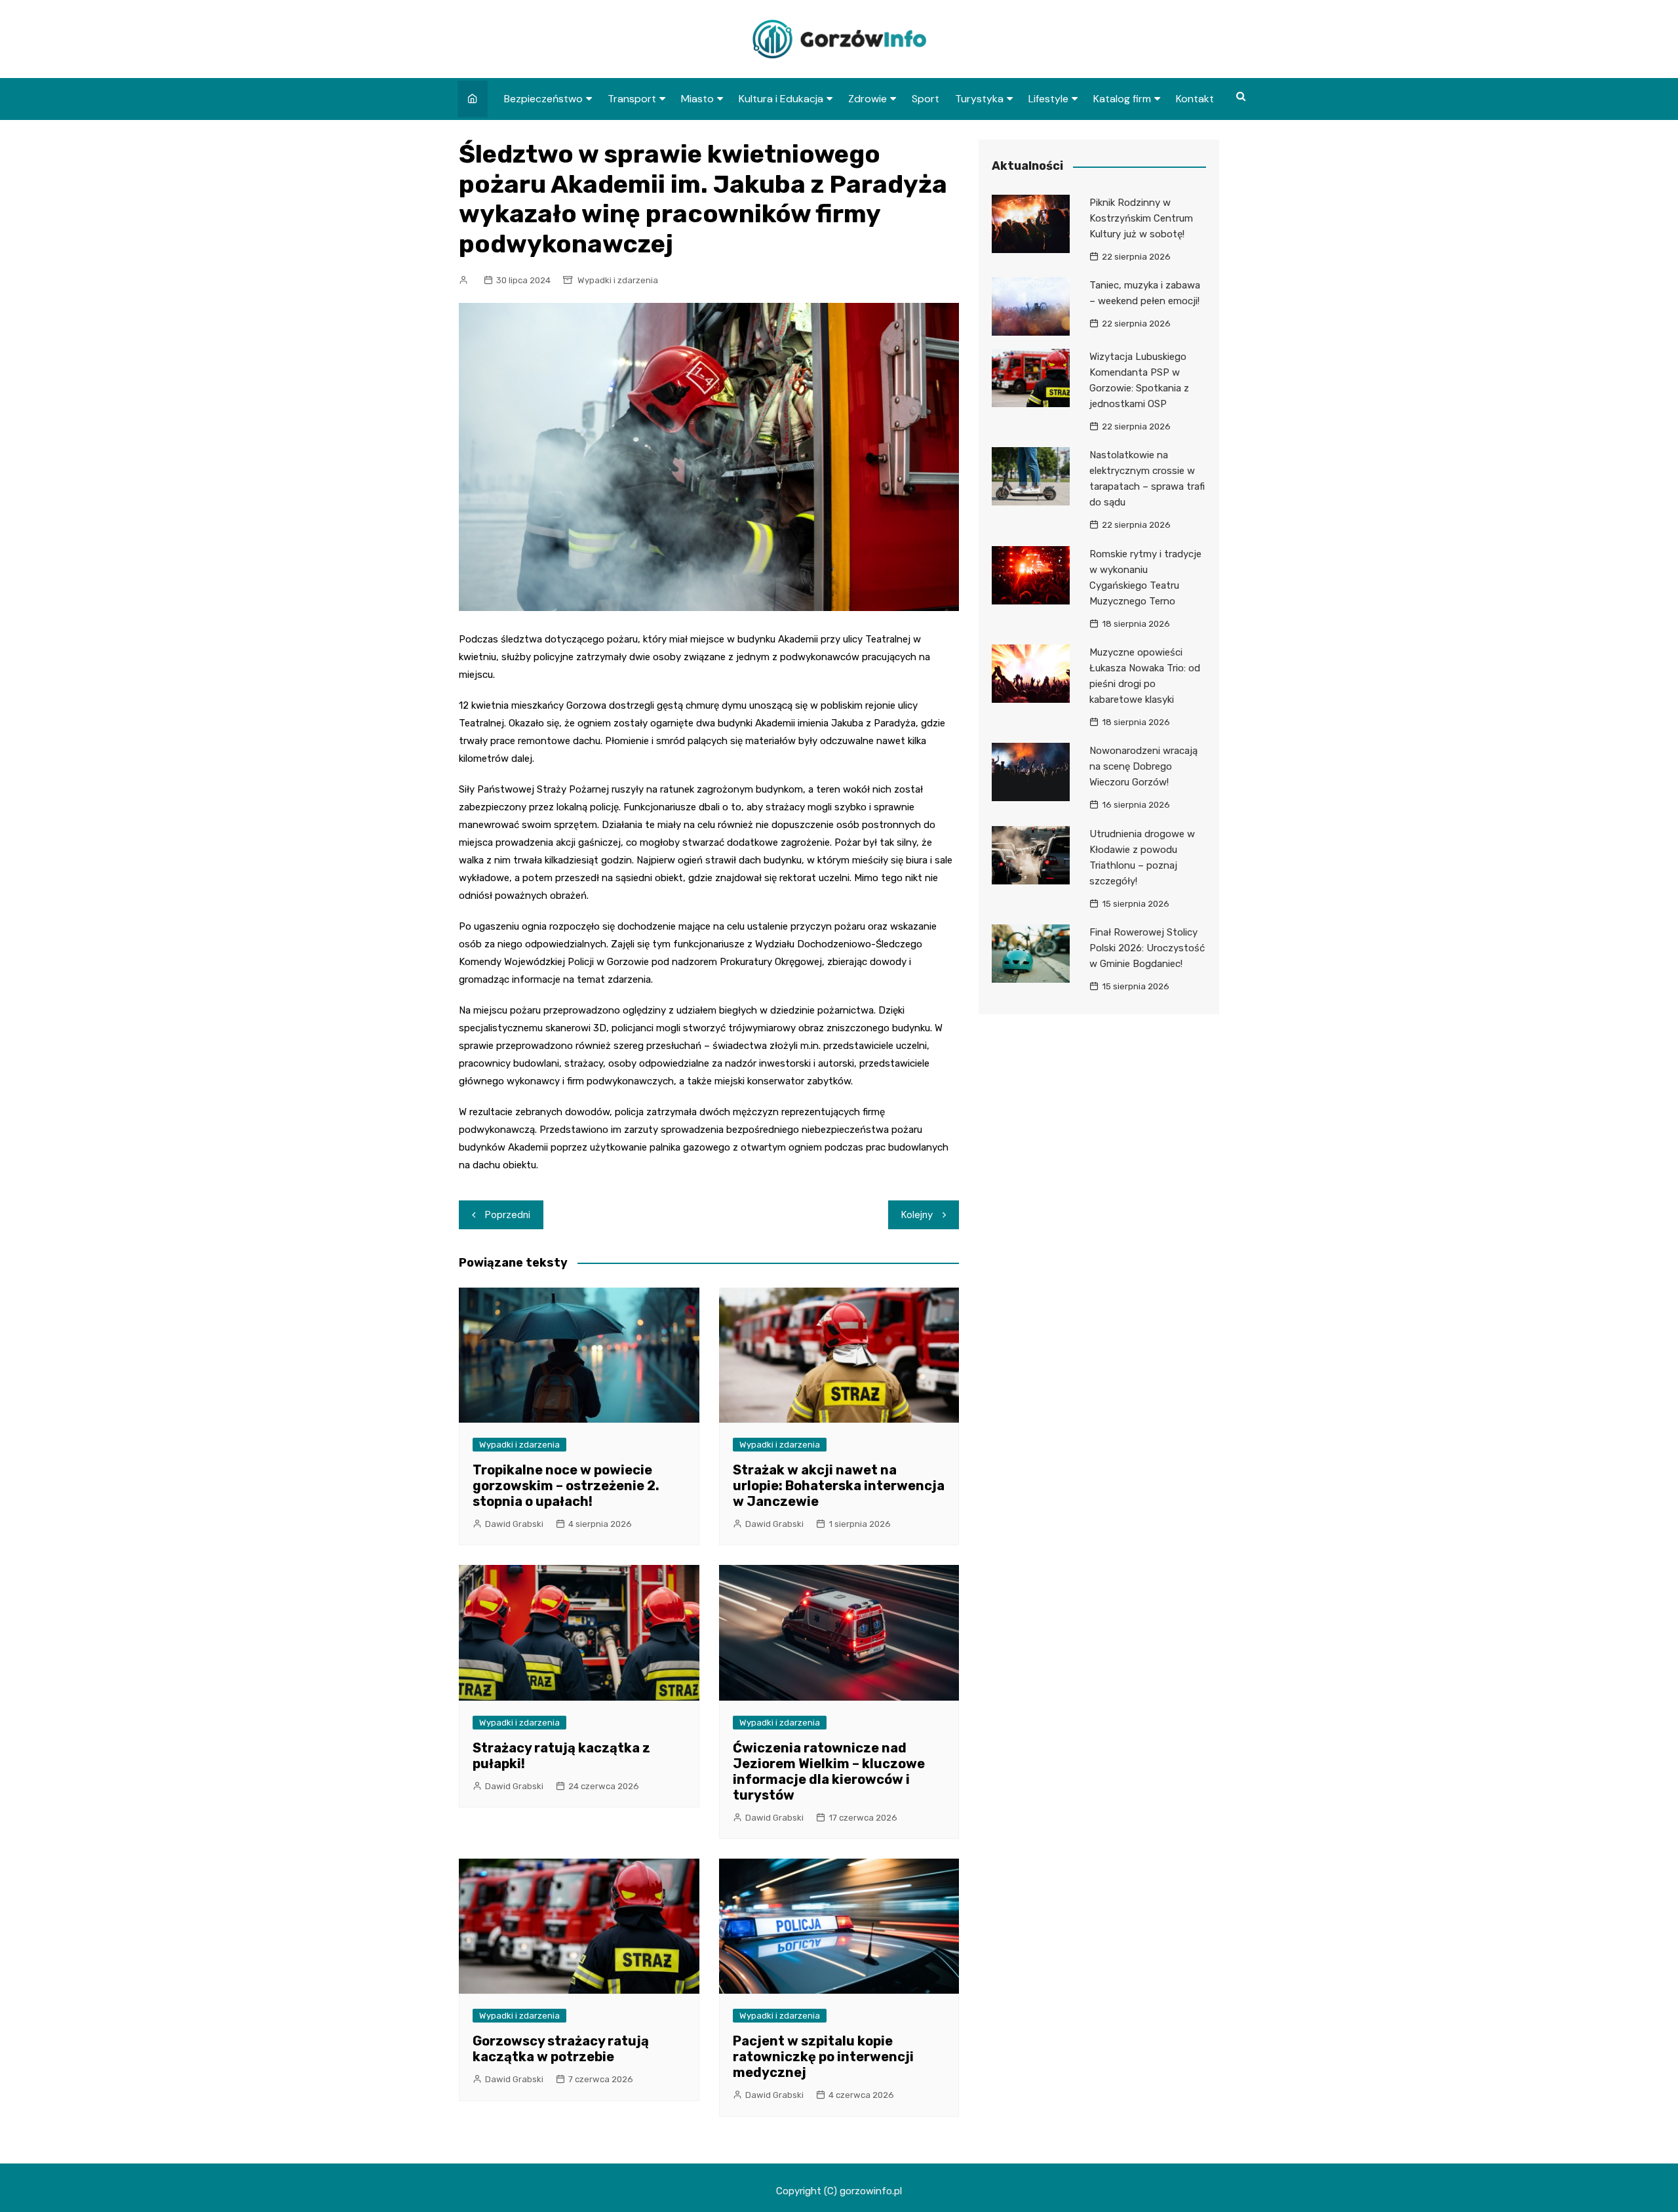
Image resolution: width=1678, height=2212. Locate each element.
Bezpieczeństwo (543, 99)
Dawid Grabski (514, 1524)
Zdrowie (868, 99)
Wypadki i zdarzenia (618, 280)
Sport (926, 99)
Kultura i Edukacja (781, 99)
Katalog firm (1122, 99)
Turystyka (979, 99)
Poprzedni (508, 1215)
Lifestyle (1048, 99)
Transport (632, 99)
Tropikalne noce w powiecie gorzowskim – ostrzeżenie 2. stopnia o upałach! (566, 1486)
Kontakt (1195, 99)
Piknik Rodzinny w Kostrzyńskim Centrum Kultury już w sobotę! (1141, 218)
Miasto (697, 99)
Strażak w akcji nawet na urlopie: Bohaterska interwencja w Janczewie (839, 1486)
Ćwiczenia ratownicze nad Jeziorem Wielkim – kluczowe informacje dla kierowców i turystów (829, 1771)
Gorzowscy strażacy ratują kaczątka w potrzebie (561, 2049)
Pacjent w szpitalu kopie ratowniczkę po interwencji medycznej (823, 2057)
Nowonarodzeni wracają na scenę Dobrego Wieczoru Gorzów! (1143, 766)
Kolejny (917, 1215)
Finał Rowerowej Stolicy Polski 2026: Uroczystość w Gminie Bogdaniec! (1147, 948)
